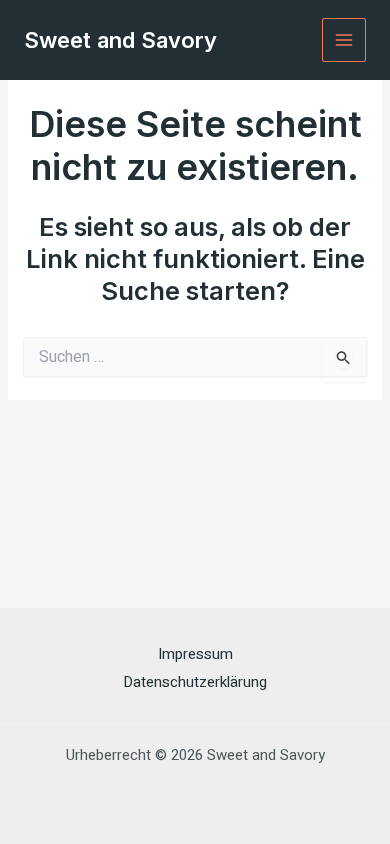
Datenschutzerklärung (195, 682)
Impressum (195, 654)
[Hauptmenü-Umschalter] (344, 40)
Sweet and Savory (120, 40)
